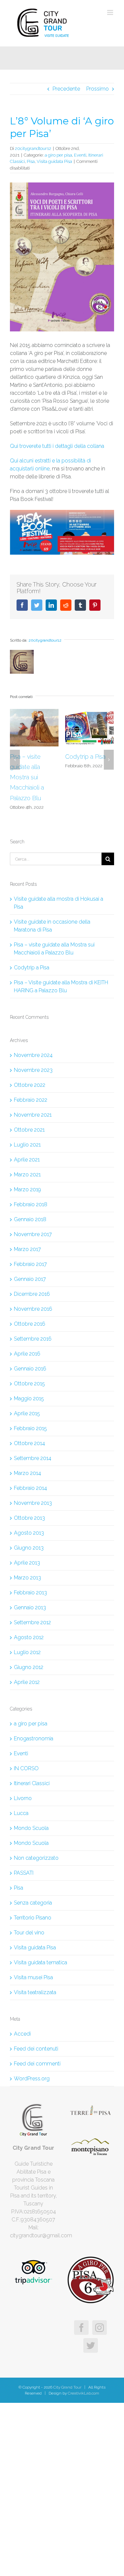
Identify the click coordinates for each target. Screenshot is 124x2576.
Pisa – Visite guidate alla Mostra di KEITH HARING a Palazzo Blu (88, 777)
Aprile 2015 (27, 1413)
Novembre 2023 (33, 1070)
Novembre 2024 (33, 1055)
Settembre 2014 (33, 1458)
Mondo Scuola (31, 1828)
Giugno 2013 (29, 1548)
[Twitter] (91, 2345)
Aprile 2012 (27, 1682)
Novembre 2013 (33, 1503)
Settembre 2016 (33, 1339)
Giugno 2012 (29, 1667)
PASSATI (24, 1873)
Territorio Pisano (33, 1918)
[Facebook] (81, 2328)
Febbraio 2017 (30, 1264)
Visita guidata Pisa (54, 161)
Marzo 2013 (27, 1578)
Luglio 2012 (27, 1652)
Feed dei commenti (37, 2064)
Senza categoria (33, 1903)
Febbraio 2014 (30, 1488)
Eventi (80, 155)
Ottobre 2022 (30, 1085)
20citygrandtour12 (33, 148)
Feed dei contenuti (36, 2049)
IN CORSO (26, 1768)
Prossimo (98, 89)
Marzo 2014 (27, 1473)
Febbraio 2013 (30, 1593)
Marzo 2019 (27, 1189)
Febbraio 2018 (31, 1204)
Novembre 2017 (33, 1234)
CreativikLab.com (83, 2393)
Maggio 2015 (29, 1398)
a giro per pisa (58, 155)
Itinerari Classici (32, 1783)
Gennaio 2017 (30, 1279)
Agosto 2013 (29, 1533)
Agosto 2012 (29, 1637)
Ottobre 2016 (30, 1324)
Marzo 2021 (27, 1175)
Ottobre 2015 (29, 1384)
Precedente (66, 89)
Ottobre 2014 (29, 1443)
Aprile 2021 (27, 1160)
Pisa (31, 161)
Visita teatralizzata (35, 1992)
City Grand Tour (67, 2387)
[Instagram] (100, 2328)
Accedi (22, 2034)
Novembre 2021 (33, 1115)
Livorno (23, 1798)
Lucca (21, 1813)
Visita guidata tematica (41, 1962)
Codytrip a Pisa (30, 757)
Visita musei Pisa (33, 1977)
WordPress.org (32, 2079)
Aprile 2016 (27, 1354)
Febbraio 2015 (30, 1428)
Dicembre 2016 (32, 1294)
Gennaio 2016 (30, 1369)
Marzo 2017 (27, 1249)
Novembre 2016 (33, 1309)
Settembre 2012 (32, 1622)
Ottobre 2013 (29, 1518)
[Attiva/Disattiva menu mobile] (111, 12)
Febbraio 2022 (31, 1100)
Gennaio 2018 (30, 1219)
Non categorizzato (36, 1858)
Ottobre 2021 (29, 1130)
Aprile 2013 (27, 1563)
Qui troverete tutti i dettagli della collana (57, 446)
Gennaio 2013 (30, 1607)
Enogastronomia (34, 1739)
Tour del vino (29, 1933)
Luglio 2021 (27, 1145)
